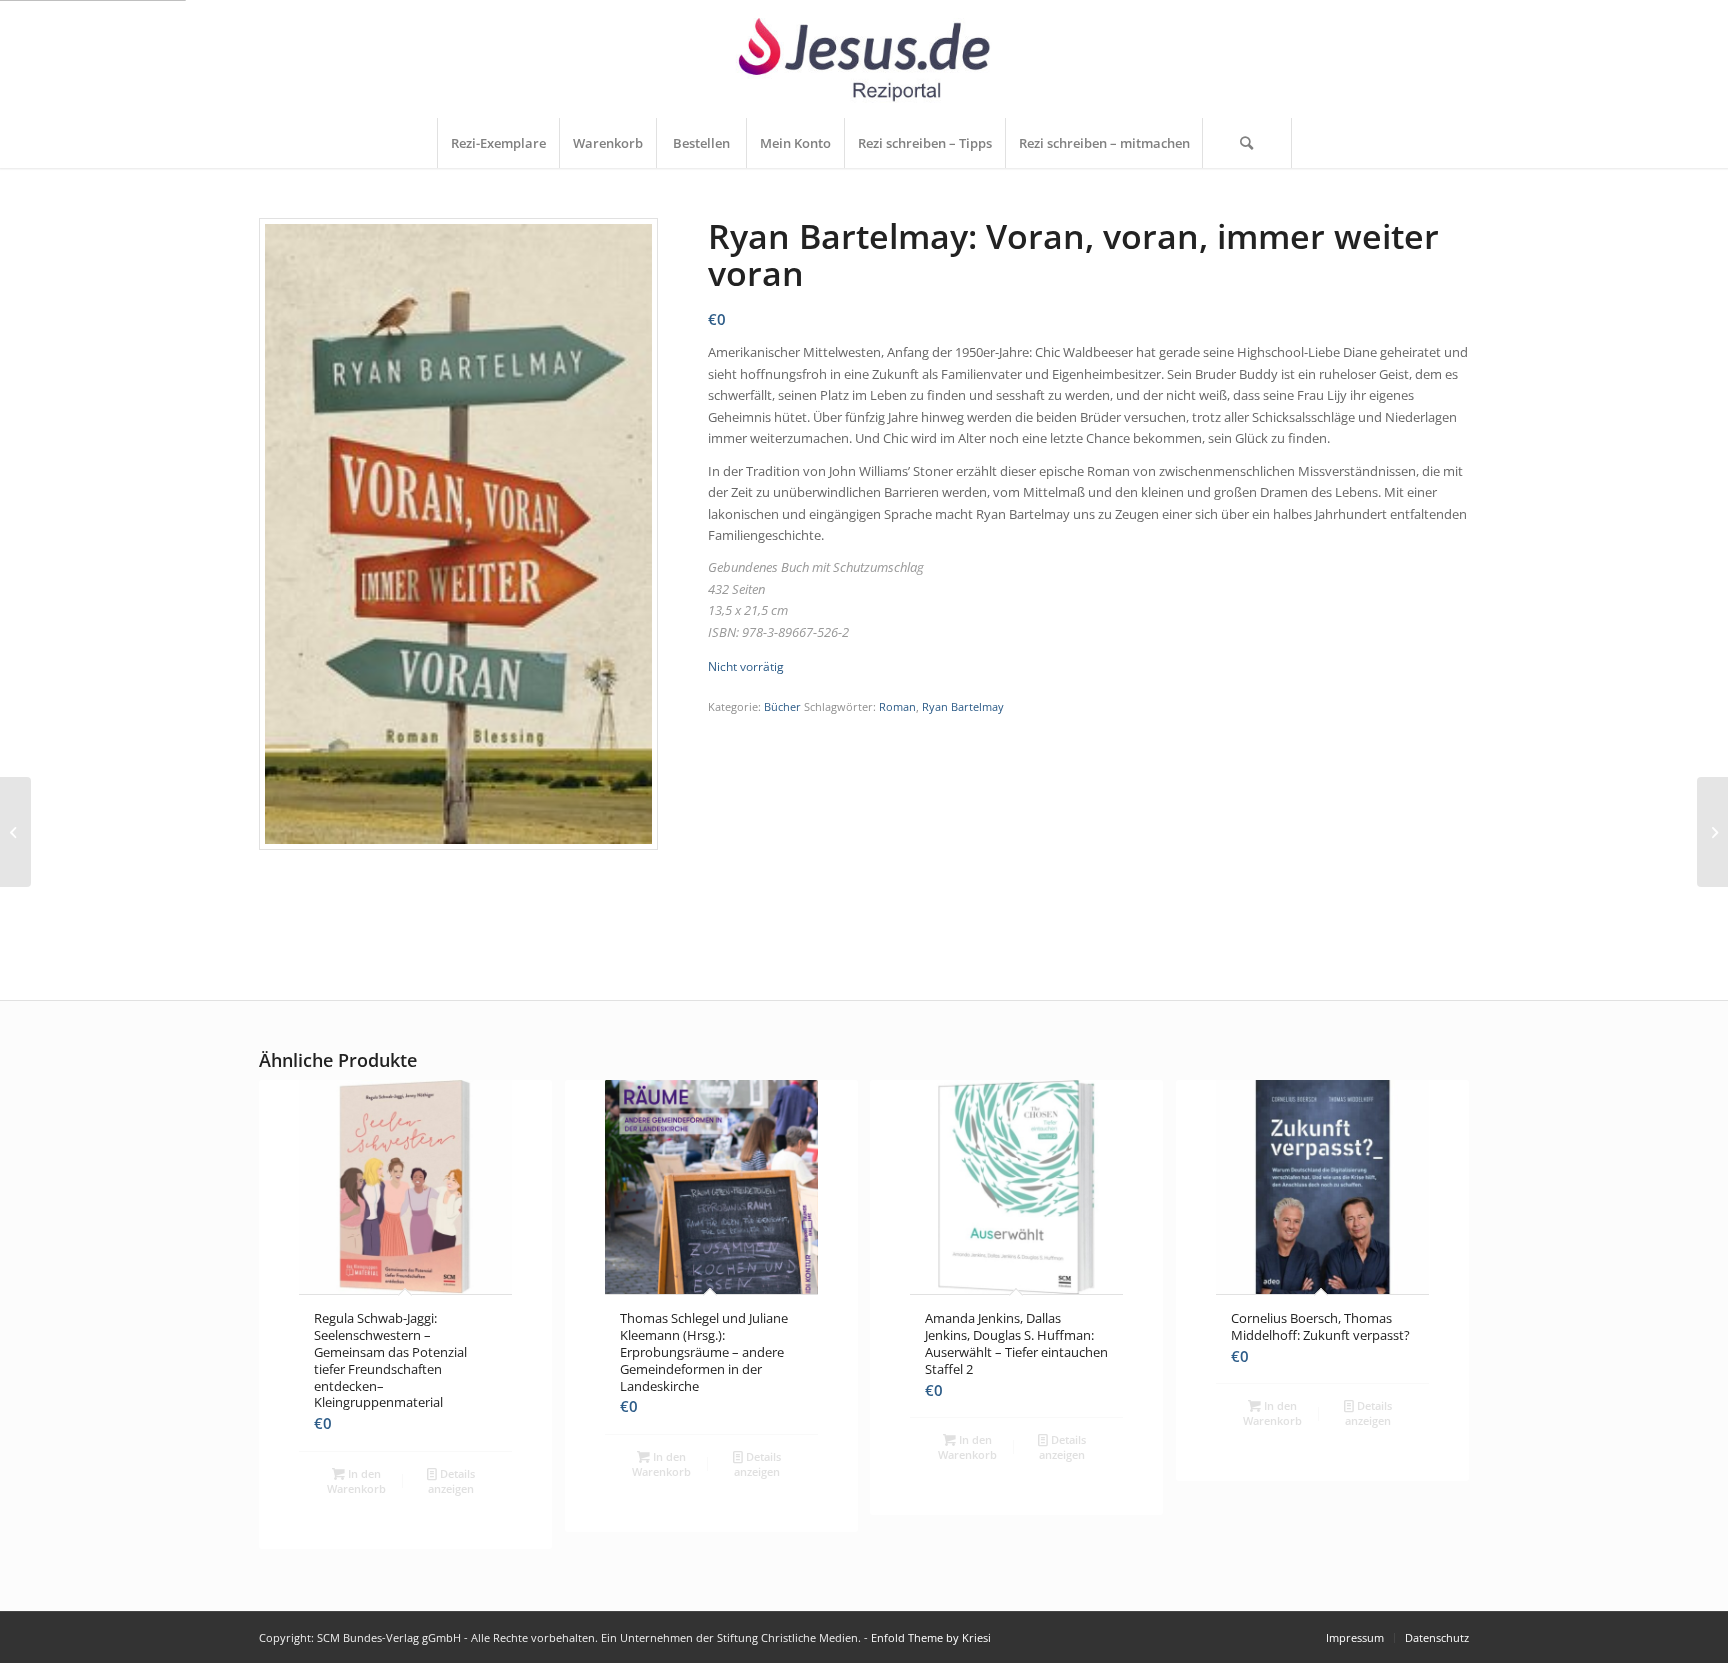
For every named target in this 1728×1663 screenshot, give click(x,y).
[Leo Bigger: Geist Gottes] (15, 832)
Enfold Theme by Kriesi (931, 1637)
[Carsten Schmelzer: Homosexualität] (1712, 832)
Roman (897, 706)
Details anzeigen (451, 1481)
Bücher (782, 706)
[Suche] (1247, 143)
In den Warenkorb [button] (356, 1481)
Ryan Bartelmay (963, 706)
